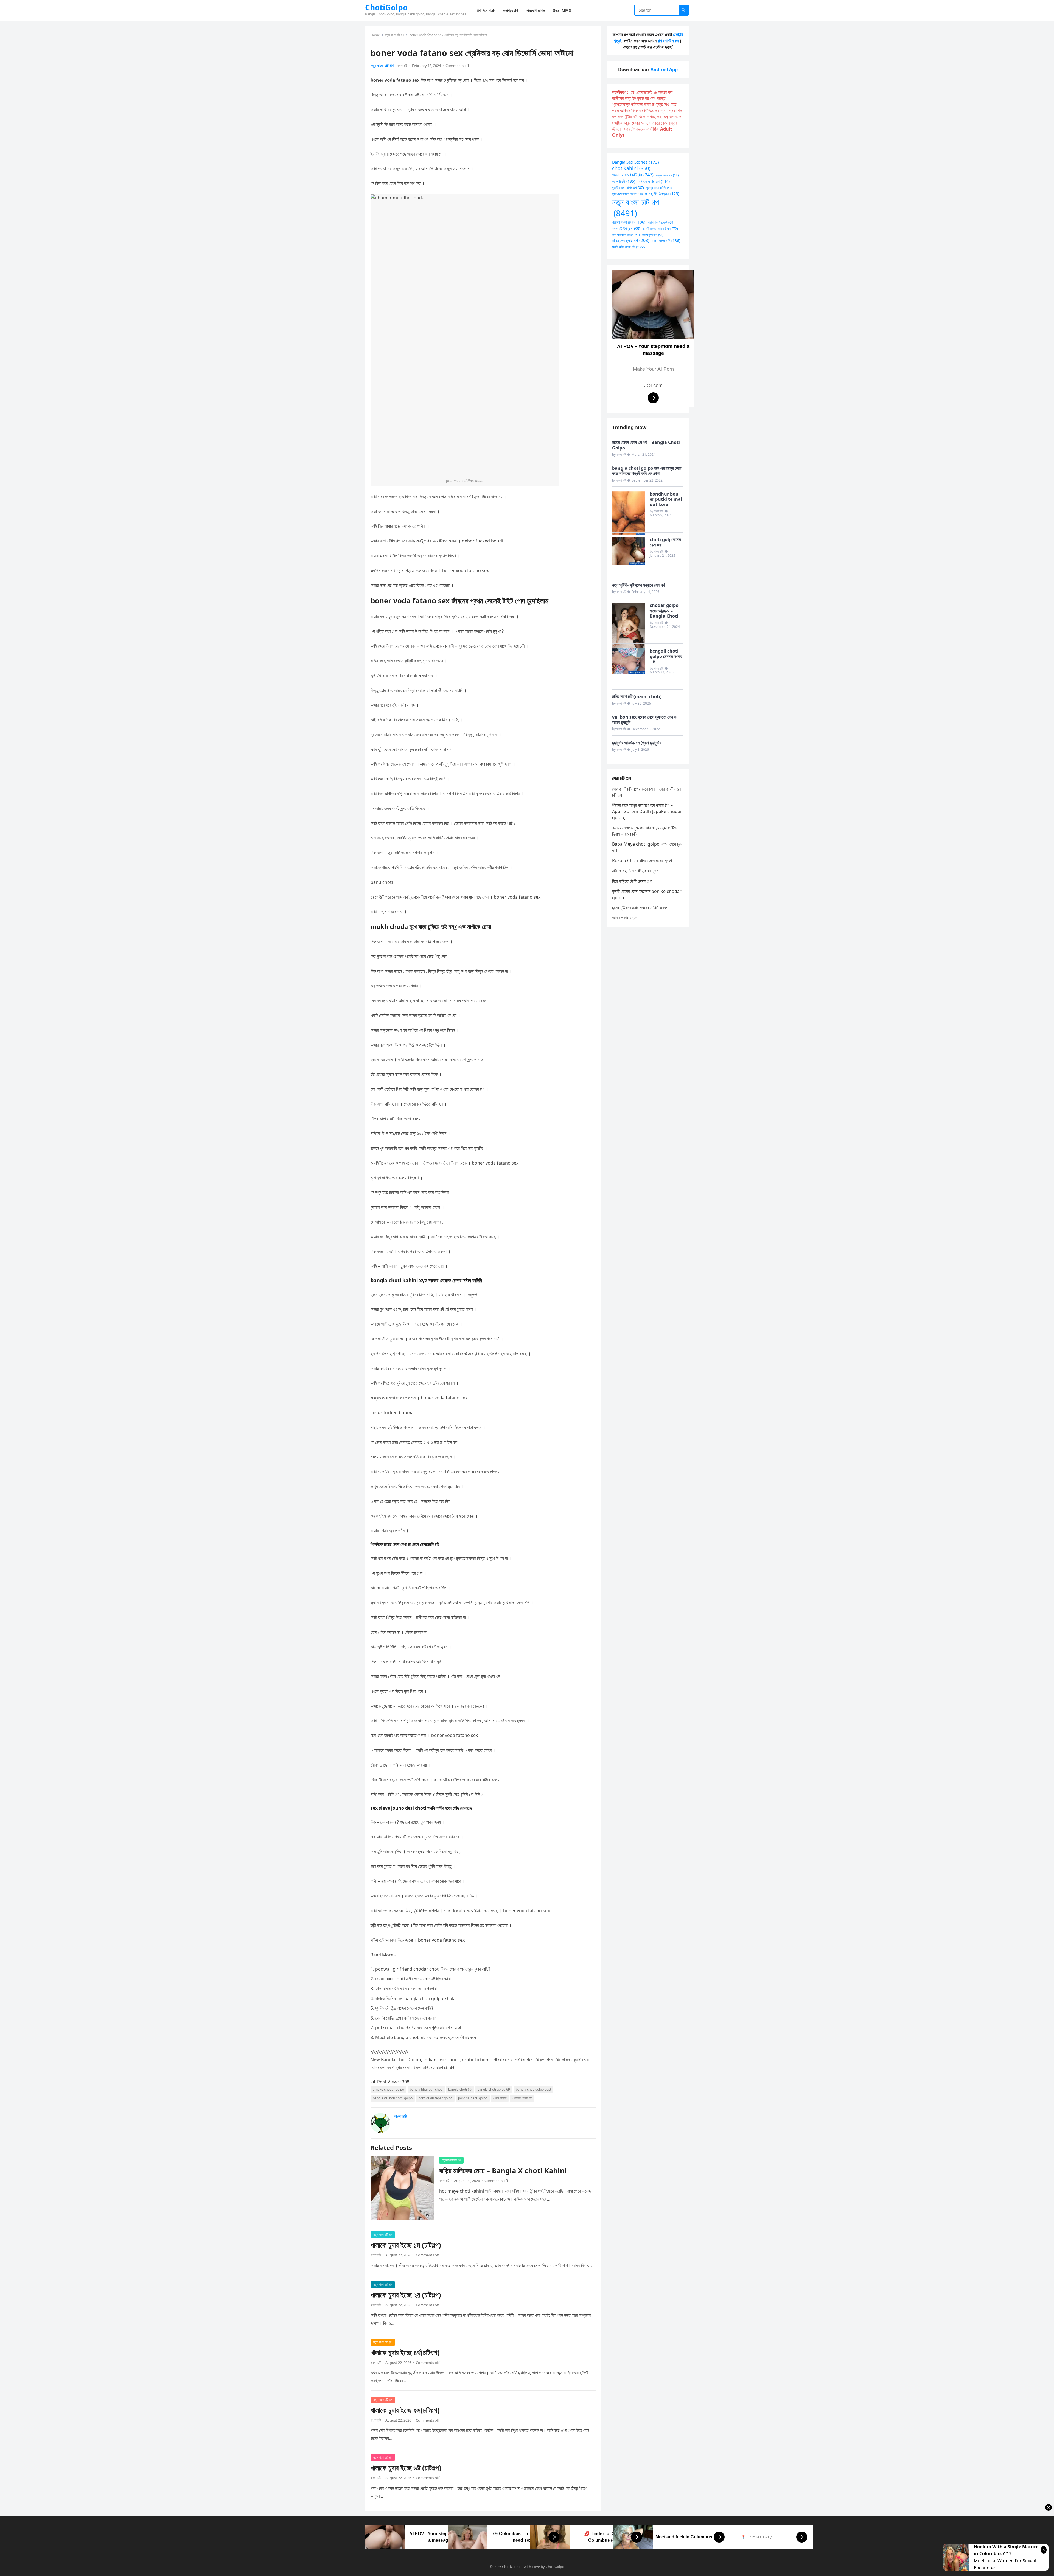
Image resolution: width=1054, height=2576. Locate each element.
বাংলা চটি (402, 66)
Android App (664, 69)
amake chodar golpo (388, 2089)
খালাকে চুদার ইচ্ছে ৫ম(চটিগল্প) (405, 2410)
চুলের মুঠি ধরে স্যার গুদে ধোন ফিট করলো (640, 908)
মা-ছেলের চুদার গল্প (631, 240)
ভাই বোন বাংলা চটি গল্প (626, 235)
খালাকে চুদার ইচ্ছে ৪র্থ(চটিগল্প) (405, 2353)
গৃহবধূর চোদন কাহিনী (659, 188)
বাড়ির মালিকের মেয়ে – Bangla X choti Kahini (503, 2171)
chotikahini (631, 168)
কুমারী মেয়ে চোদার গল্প (628, 188)
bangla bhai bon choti (426, 2089)
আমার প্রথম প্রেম (625, 918)
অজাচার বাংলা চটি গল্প (633, 175)
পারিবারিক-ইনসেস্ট (661, 222)
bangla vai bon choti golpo (393, 2098)
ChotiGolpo (386, 7)
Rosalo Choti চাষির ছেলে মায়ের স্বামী (642, 860)
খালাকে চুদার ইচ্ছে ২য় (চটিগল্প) (406, 2295)
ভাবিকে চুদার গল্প (653, 235)
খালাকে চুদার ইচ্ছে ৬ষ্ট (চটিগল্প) (406, 2468)
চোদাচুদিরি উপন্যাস (662, 194)
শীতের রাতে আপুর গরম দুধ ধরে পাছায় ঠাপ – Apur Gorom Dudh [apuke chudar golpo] (647, 811)
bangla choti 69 (460, 2089)
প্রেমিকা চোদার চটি (522, 2098)
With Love (532, 2567)
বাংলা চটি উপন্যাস (626, 229)
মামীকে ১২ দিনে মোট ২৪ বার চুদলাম (637, 871)
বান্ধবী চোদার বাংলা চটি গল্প (660, 229)
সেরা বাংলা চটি (666, 241)
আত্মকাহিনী (624, 181)
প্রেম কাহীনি (500, 2098)
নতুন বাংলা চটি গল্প (395, 35)
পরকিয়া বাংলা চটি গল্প (629, 222)
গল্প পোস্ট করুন (668, 41)
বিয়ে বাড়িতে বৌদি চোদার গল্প (632, 881)
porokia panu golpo (473, 2098)
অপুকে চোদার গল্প (667, 175)
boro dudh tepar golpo (435, 2098)
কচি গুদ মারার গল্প (654, 181)
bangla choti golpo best (533, 2089)
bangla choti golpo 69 (494, 2089)
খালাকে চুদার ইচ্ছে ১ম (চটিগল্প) (406, 2245)
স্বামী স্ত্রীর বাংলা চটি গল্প (629, 247)
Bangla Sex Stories (636, 162)
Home (375, 35)
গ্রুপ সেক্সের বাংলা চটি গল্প (627, 194)
